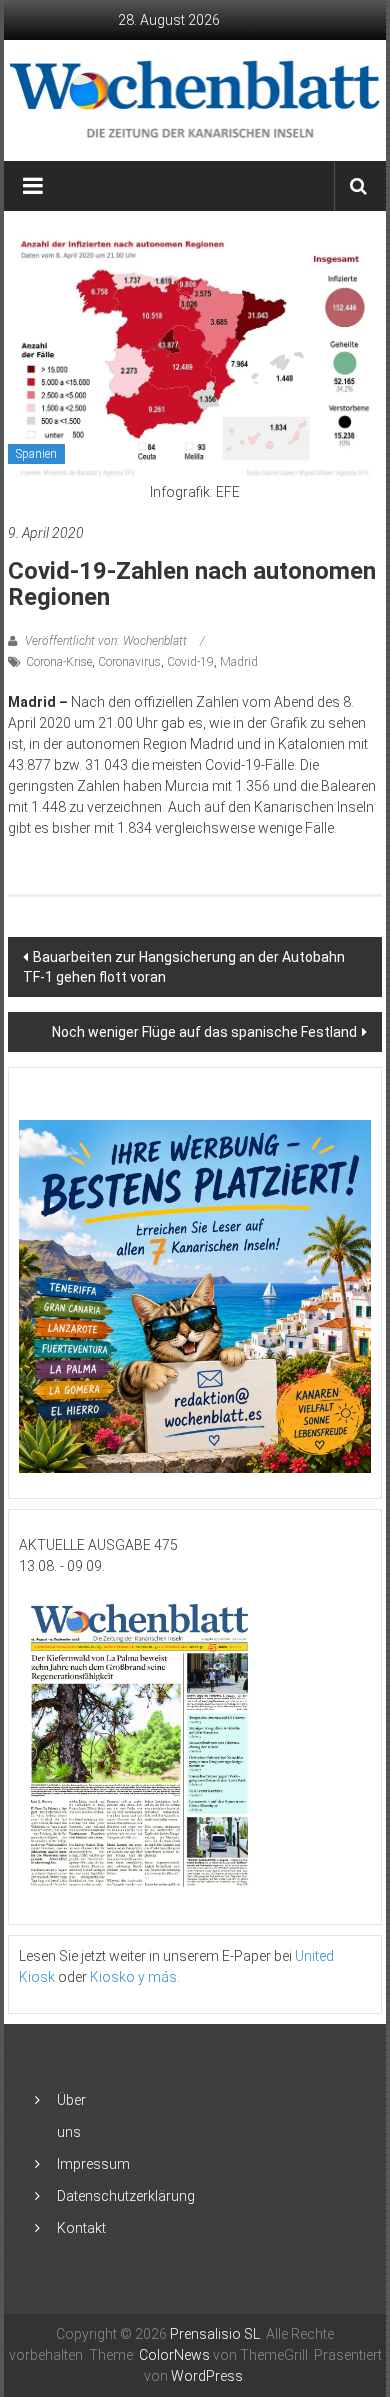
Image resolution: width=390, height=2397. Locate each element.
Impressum (93, 2164)
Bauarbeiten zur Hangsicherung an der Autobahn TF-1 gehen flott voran (184, 967)
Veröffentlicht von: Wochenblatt (106, 641)
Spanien (36, 454)
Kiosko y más (133, 1977)
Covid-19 (190, 662)
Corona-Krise (59, 662)
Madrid (239, 662)
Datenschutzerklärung (126, 2196)
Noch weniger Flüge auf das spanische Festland (204, 1032)
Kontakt (81, 2228)
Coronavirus (129, 662)
